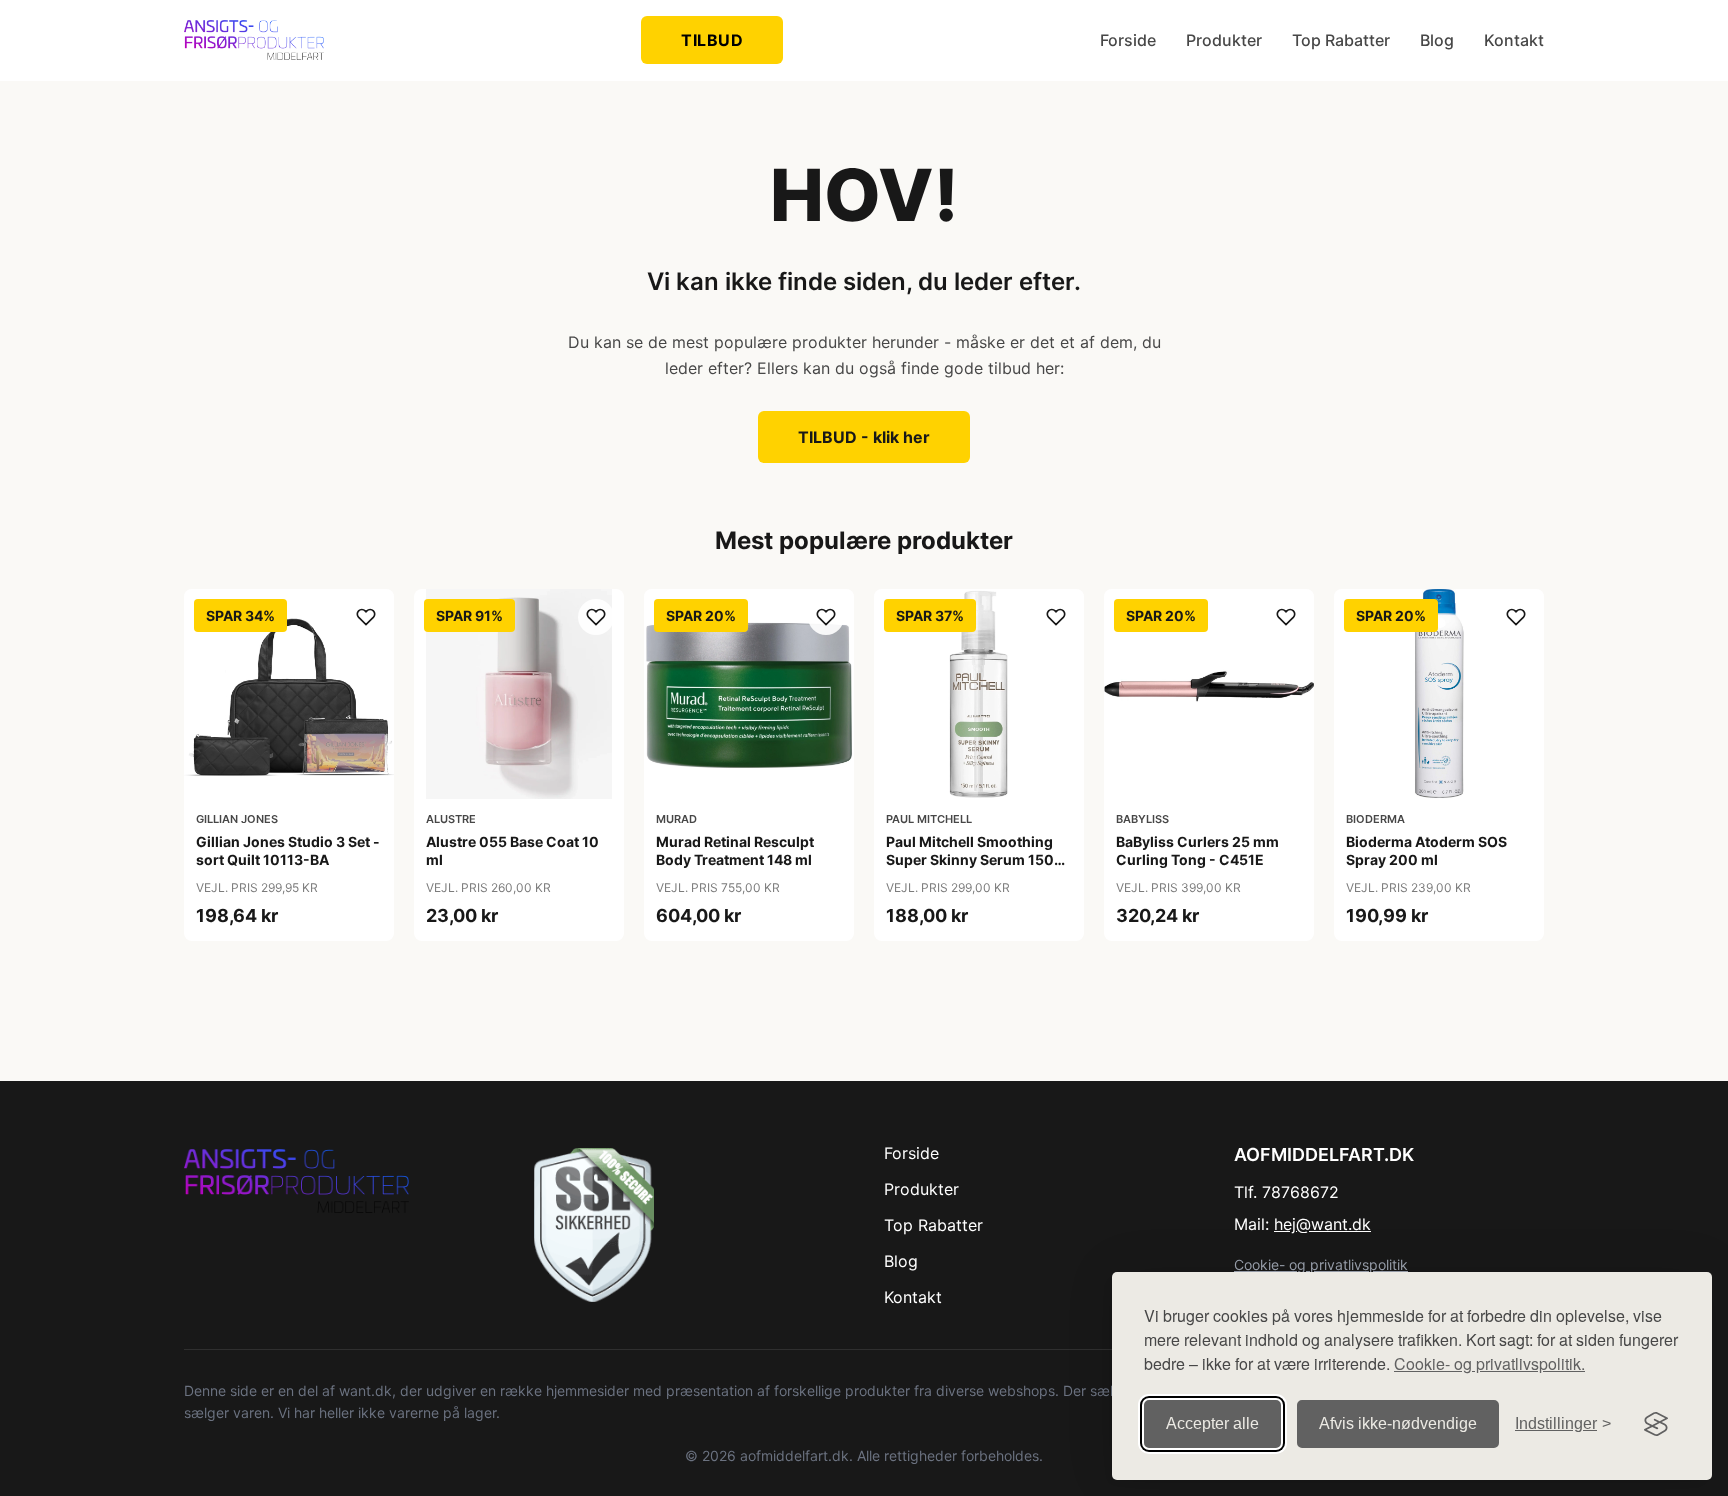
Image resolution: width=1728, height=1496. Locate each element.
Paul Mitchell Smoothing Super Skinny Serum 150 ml (970, 859)
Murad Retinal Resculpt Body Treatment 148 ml (735, 850)
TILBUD (712, 40)
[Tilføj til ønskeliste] (366, 617)
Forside (1128, 40)
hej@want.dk (1322, 1224)
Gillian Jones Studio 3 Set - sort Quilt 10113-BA (288, 850)
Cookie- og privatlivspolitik (1321, 1264)
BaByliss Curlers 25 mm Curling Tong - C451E (1197, 850)
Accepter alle (1212, 1423)
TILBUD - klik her (864, 437)
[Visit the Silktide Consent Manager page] (1656, 1424)
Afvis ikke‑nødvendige (1398, 1423)
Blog (1437, 40)
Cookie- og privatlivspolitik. (1489, 1363)
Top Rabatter (1341, 40)
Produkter (1224, 40)
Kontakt (1514, 40)
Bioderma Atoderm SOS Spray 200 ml (1426, 850)
